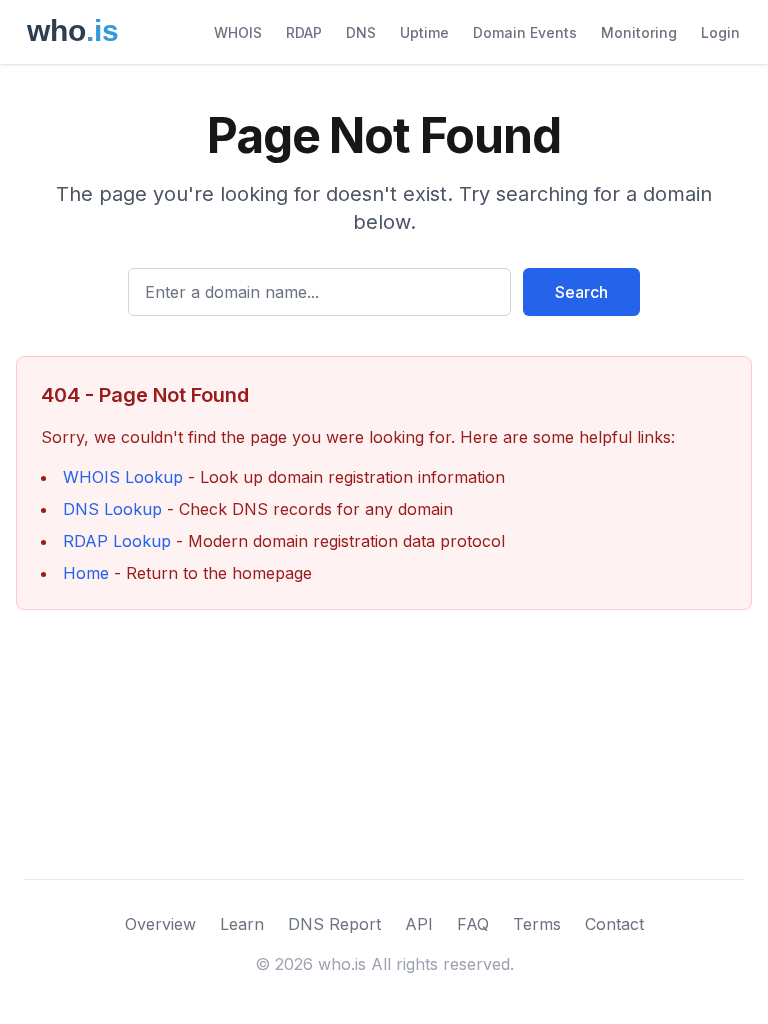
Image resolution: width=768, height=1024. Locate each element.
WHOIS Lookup (123, 477)
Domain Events (525, 32)
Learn (242, 924)
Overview (160, 924)
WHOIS (238, 32)
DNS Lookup (112, 509)
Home (86, 573)
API (419, 924)
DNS (361, 32)
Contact (614, 924)
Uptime (424, 32)
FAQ (473, 924)
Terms (537, 924)
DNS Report (334, 924)
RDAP (304, 32)
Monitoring (639, 32)
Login (720, 32)
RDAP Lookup (117, 541)
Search (581, 292)
